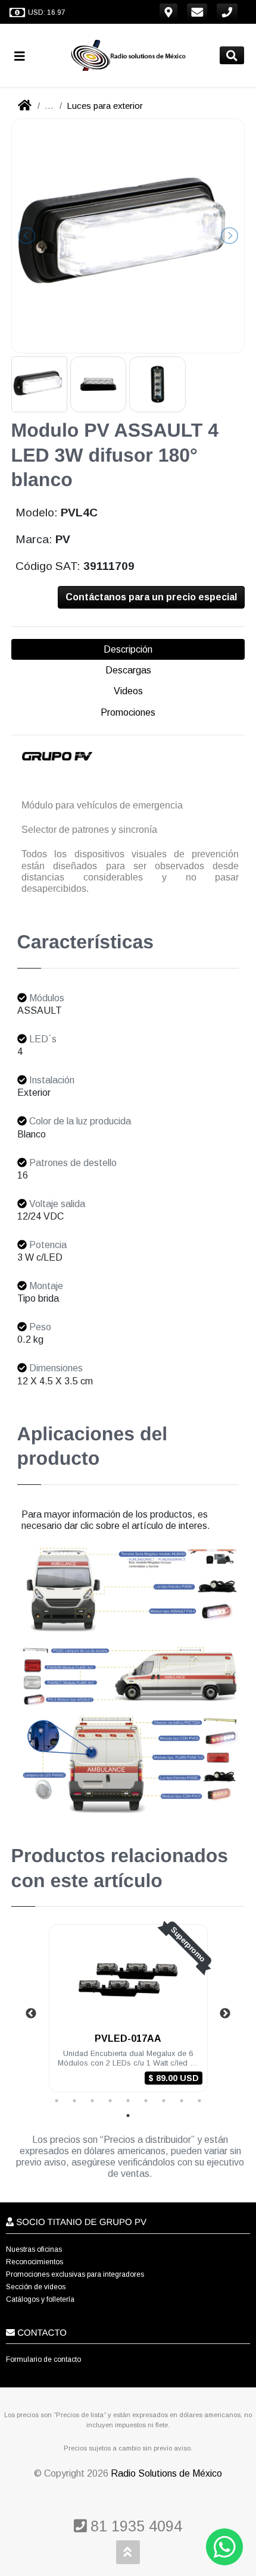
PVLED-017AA (128, 2038)
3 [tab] (92, 2101)
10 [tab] (128, 2116)
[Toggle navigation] (24, 56)
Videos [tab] (128, 691)
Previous (31, 2014)
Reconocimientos (35, 2262)
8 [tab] (182, 2101)
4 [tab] (110, 2101)
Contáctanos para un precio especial (151, 597)
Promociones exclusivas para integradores (75, 2274)
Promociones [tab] (128, 712)
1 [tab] (57, 2101)
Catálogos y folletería (40, 2299)
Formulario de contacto (43, 2359)
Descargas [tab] (128, 670)
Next (225, 2014)
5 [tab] (128, 2101)
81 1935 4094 (134, 2526)
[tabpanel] (128, 2015)
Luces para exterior (105, 106)
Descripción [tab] (128, 649)
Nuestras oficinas (34, 2249)
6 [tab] (146, 2101)
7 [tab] (164, 2101)
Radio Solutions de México (166, 2473)
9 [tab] (199, 2101)
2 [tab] (74, 2101)
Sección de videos (36, 2287)
